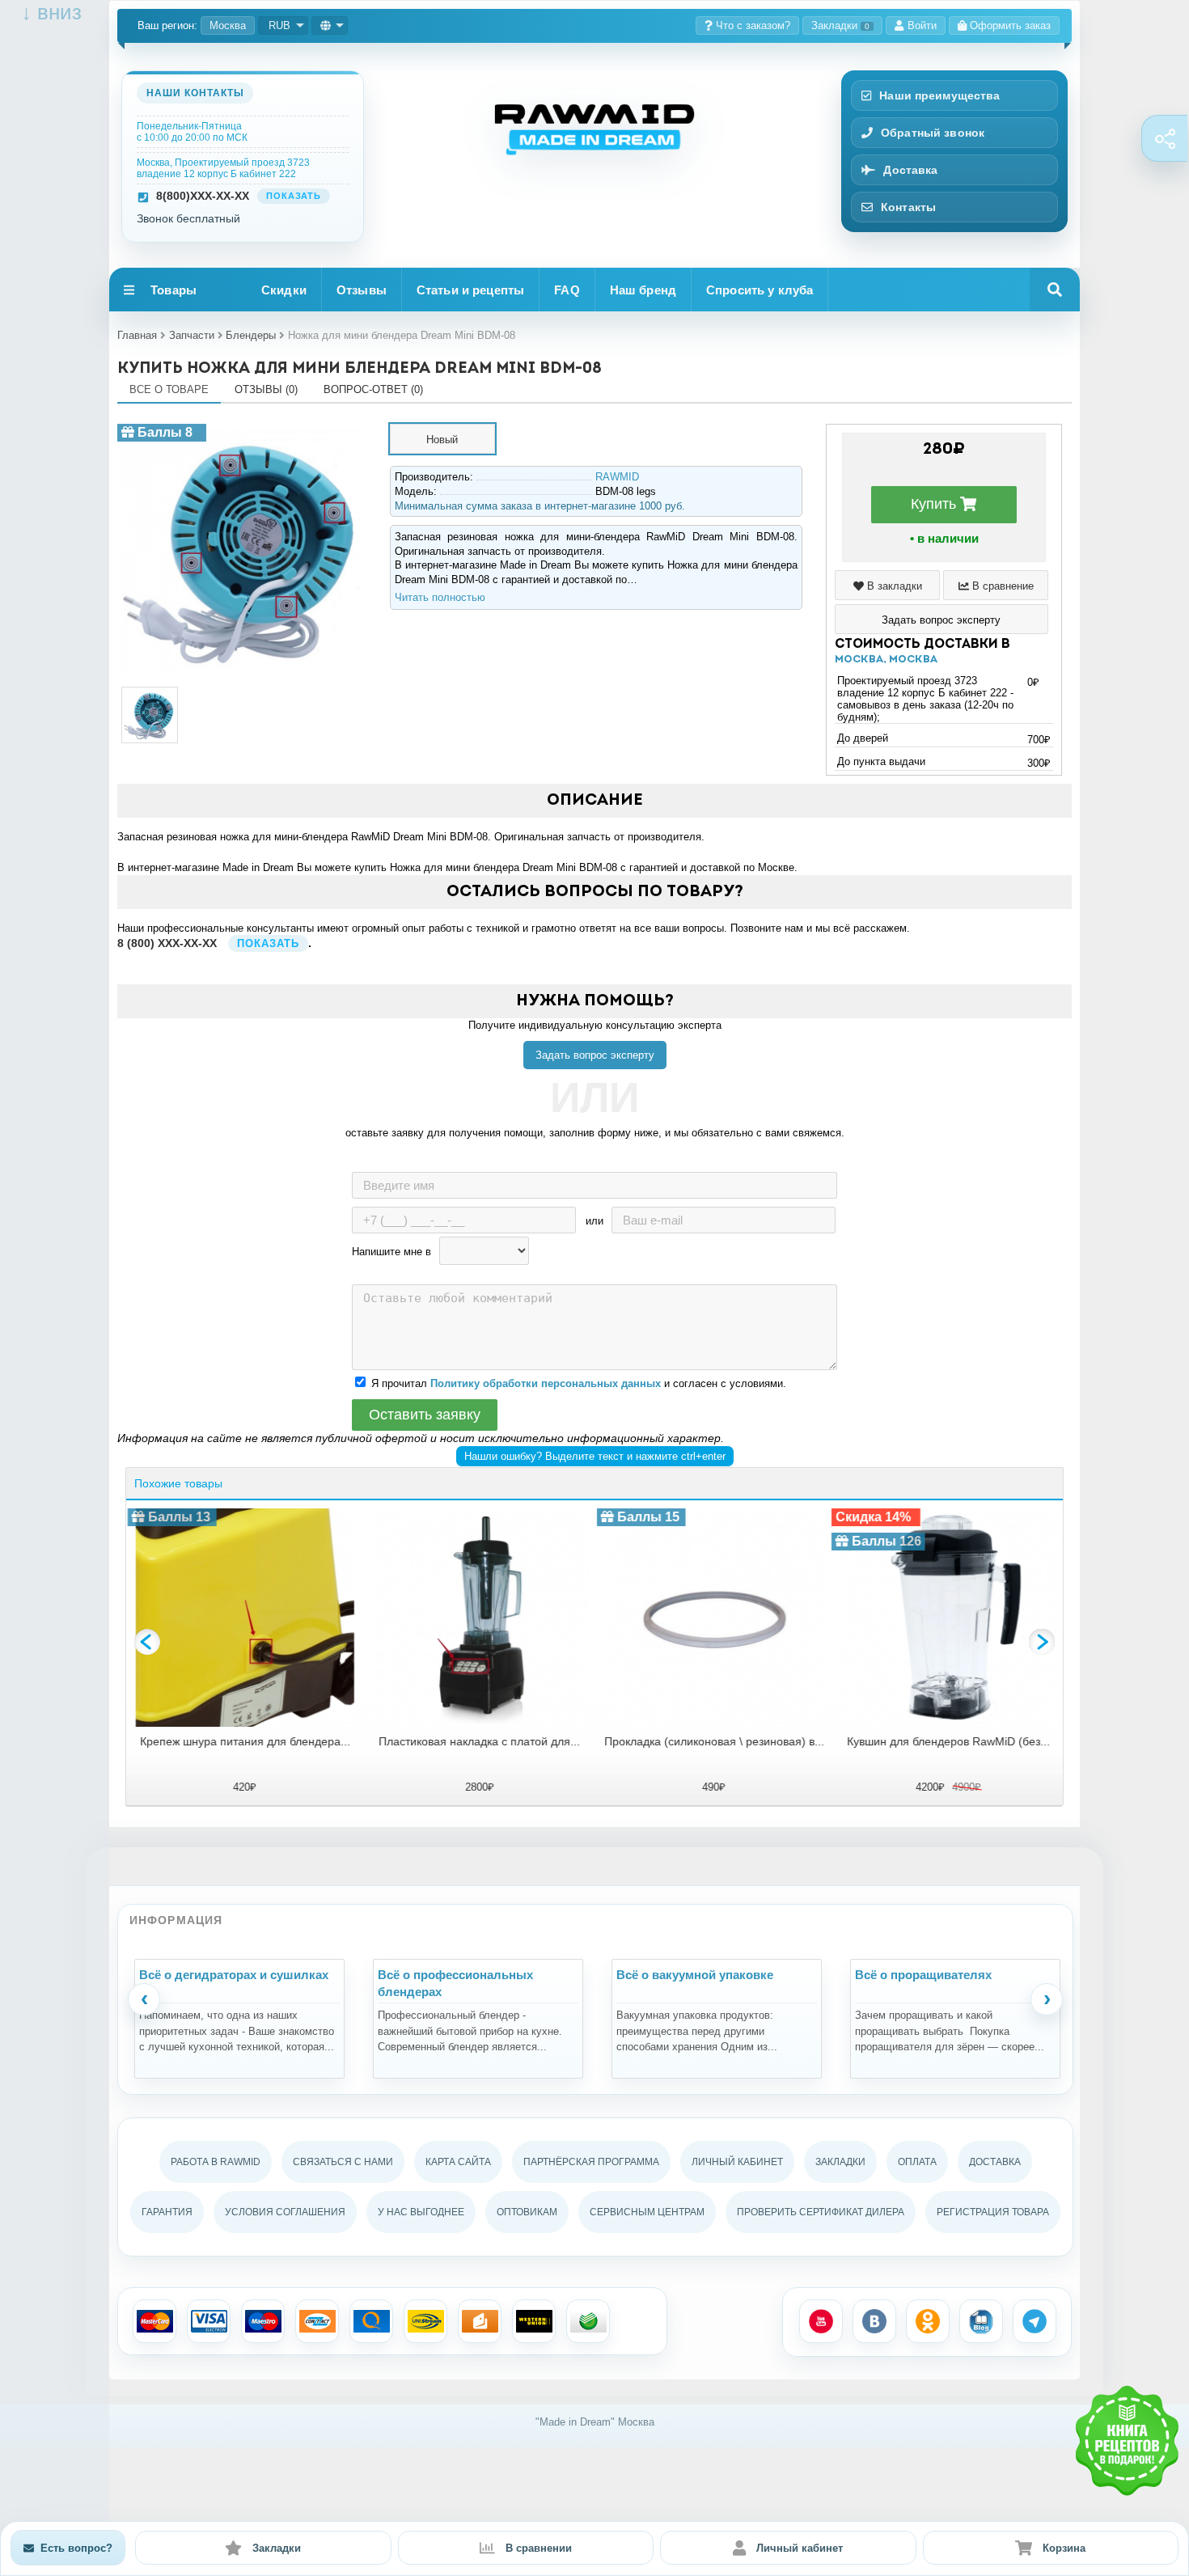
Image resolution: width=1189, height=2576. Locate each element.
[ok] (928, 2321)
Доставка (910, 170)
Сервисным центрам (647, 2212)
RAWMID (617, 477)
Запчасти (192, 335)
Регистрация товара (993, 2212)
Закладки (840, 25)
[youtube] (821, 2321)
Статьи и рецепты (470, 290)
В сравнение (1001, 586)
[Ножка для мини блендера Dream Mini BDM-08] (243, 430)
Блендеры (251, 335)
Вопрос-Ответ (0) (373, 389)
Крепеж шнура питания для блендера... (243, 1741)
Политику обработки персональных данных (546, 1383)
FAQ (567, 290)
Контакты (908, 207)
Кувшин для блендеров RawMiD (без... (948, 1741)
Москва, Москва (886, 660)
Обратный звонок (933, 133)
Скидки (284, 290)
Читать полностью (440, 597)
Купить (935, 504)
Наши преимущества (939, 95)
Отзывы (362, 290)
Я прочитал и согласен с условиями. (579, 1383)
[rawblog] (981, 2321)
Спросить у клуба (760, 290)
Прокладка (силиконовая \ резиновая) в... (713, 1741)
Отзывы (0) (266, 389)
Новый (442, 440)
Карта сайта (458, 2162)
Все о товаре (169, 389)
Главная (137, 335)
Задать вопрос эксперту (595, 1055)
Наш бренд (643, 290)
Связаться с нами (343, 2162)
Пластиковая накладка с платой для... (478, 1741)
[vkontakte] (874, 2321)
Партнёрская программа (591, 2162)
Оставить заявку (425, 1415)
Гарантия (167, 2212)
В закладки (893, 586)
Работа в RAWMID (216, 2162)
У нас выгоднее (421, 2212)
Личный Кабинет (737, 2162)
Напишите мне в (391, 1252)
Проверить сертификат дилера (821, 2212)
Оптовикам (527, 2212)
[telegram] (1035, 2321)
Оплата (917, 2162)
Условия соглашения (285, 2212)
